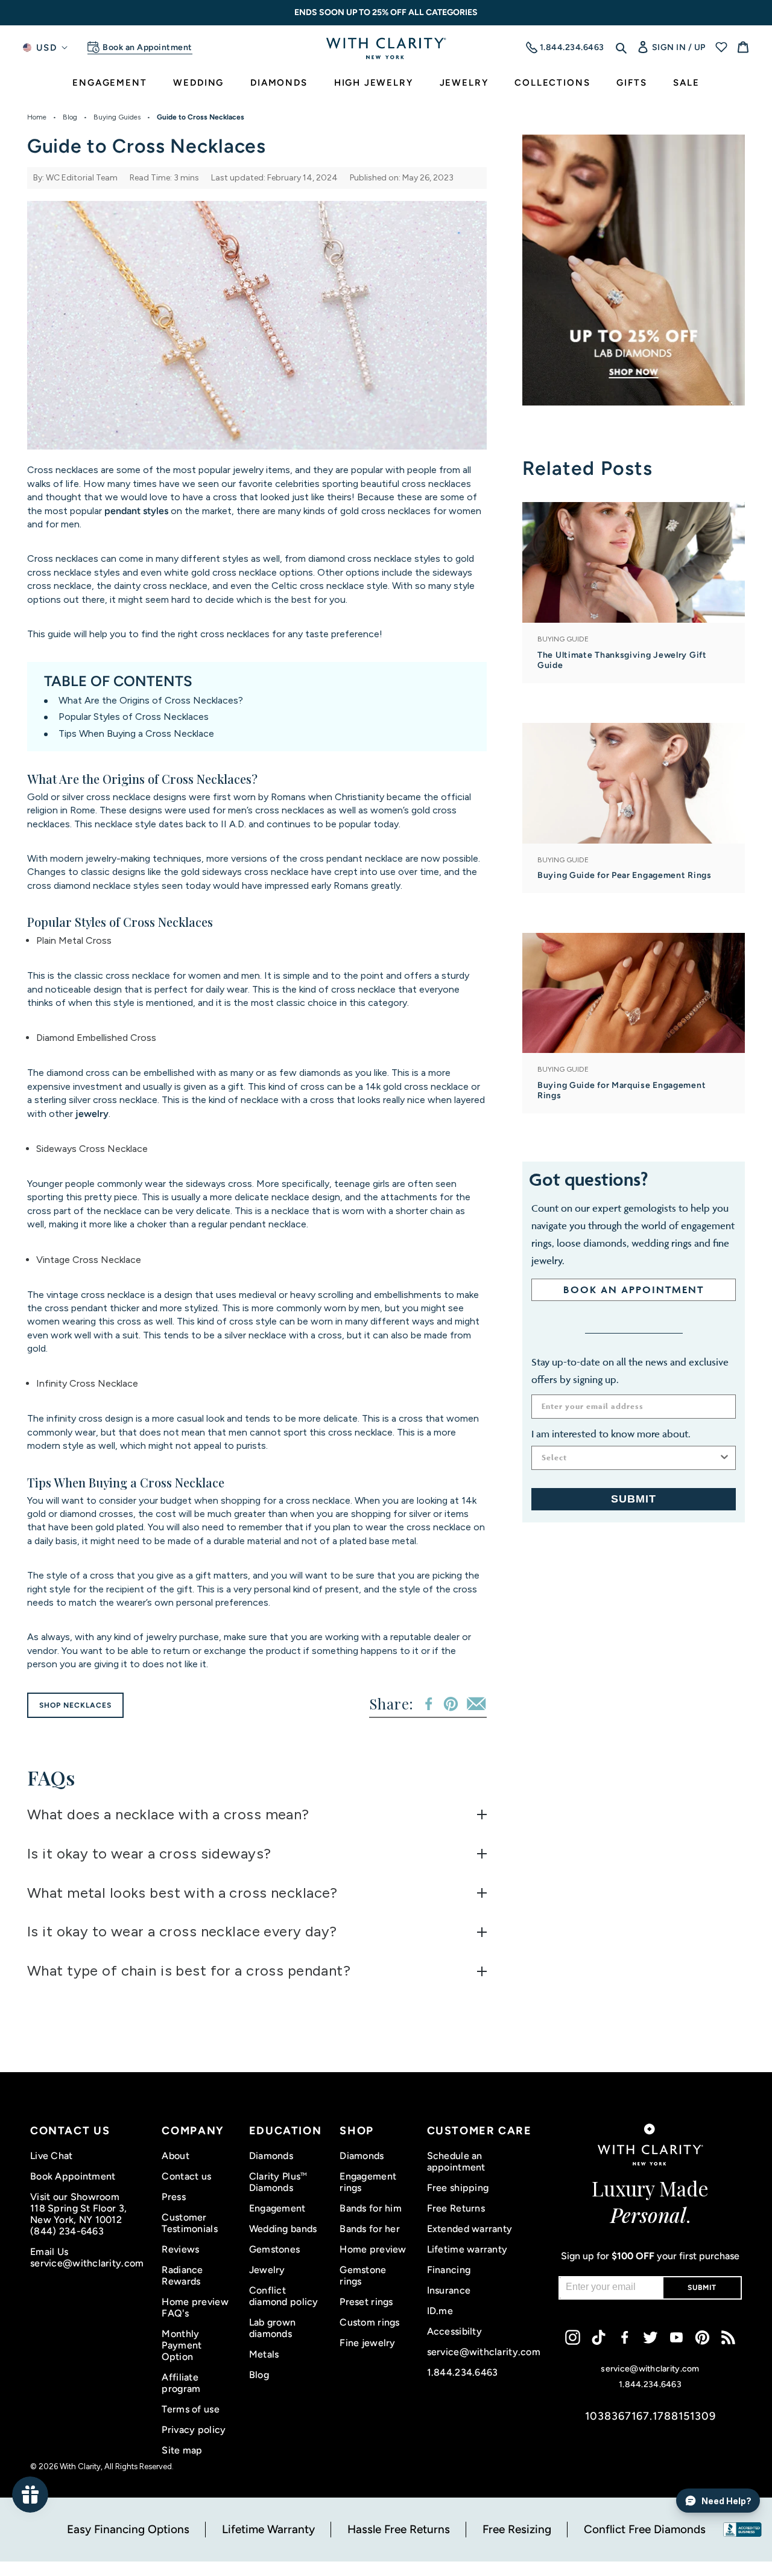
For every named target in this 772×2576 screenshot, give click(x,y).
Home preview (373, 2249)
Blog (70, 117)
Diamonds (271, 2156)
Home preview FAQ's (195, 2307)
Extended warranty (470, 2229)
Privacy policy (194, 2430)
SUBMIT (634, 1499)
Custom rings (369, 2322)
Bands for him (371, 2208)
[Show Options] (724, 1458)
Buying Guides (117, 117)
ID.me (440, 2311)
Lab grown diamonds (273, 2328)
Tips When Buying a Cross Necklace (136, 733)
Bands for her (370, 2229)
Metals (264, 2354)
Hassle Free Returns (399, 2529)
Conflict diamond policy (284, 2296)
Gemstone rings (363, 2275)
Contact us (186, 2176)
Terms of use (190, 2409)
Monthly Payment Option (182, 2345)
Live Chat (52, 2156)
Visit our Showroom (75, 2197)
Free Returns (456, 2208)
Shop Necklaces (75, 1705)
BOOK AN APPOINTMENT (634, 1290)
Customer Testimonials (189, 2223)
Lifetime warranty (467, 2249)
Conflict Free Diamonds (645, 2529)
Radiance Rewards (182, 2275)
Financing (449, 2270)
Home (37, 117)
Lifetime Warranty (268, 2529)
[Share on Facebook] (429, 1704)
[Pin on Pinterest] (451, 1704)
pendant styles (136, 511)
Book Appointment (73, 2176)
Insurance (449, 2290)
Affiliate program (181, 2383)
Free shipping (458, 2188)
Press (173, 2197)
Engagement (277, 2208)
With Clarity (80, 2466)
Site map (182, 2450)
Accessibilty (454, 2331)
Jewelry (267, 2270)
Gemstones (275, 2249)
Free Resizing (517, 2529)
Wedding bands (283, 2229)
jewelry (92, 1114)
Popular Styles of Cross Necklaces (134, 717)
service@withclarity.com (87, 2263)
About (175, 2156)
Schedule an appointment (456, 2161)
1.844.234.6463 (463, 2372)
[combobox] (630, 1458)
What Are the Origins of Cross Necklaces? (151, 700)
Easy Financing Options (128, 2529)
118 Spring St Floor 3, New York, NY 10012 (78, 2214)
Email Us (49, 2252)
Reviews (180, 2249)
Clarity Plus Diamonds (278, 2182)
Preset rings (366, 2302)
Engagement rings (368, 2182)
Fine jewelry (367, 2343)
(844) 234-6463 (67, 2231)
